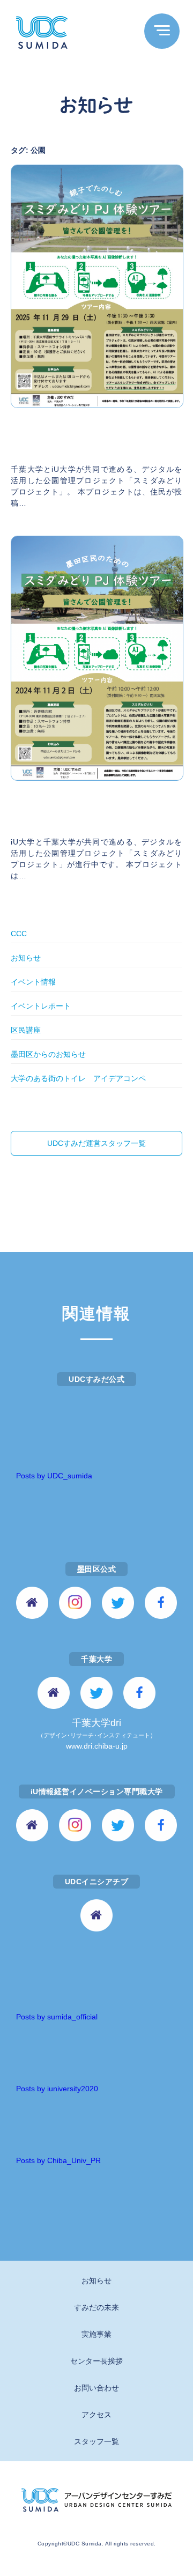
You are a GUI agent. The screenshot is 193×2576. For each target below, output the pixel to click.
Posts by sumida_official (57, 2017)
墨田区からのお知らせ (48, 1054)
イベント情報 (33, 982)
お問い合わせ (96, 2388)
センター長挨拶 (96, 2361)
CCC (19, 934)
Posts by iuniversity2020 (57, 2089)
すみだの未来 (96, 2307)
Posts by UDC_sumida (54, 1476)
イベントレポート (41, 1006)
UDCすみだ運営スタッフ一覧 (96, 1143)
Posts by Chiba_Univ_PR (58, 2160)
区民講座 (26, 1030)
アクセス (96, 2415)
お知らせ (26, 958)
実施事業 (96, 2334)
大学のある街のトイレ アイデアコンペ (78, 1078)
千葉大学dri (97, 1734)
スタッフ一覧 (96, 2441)
